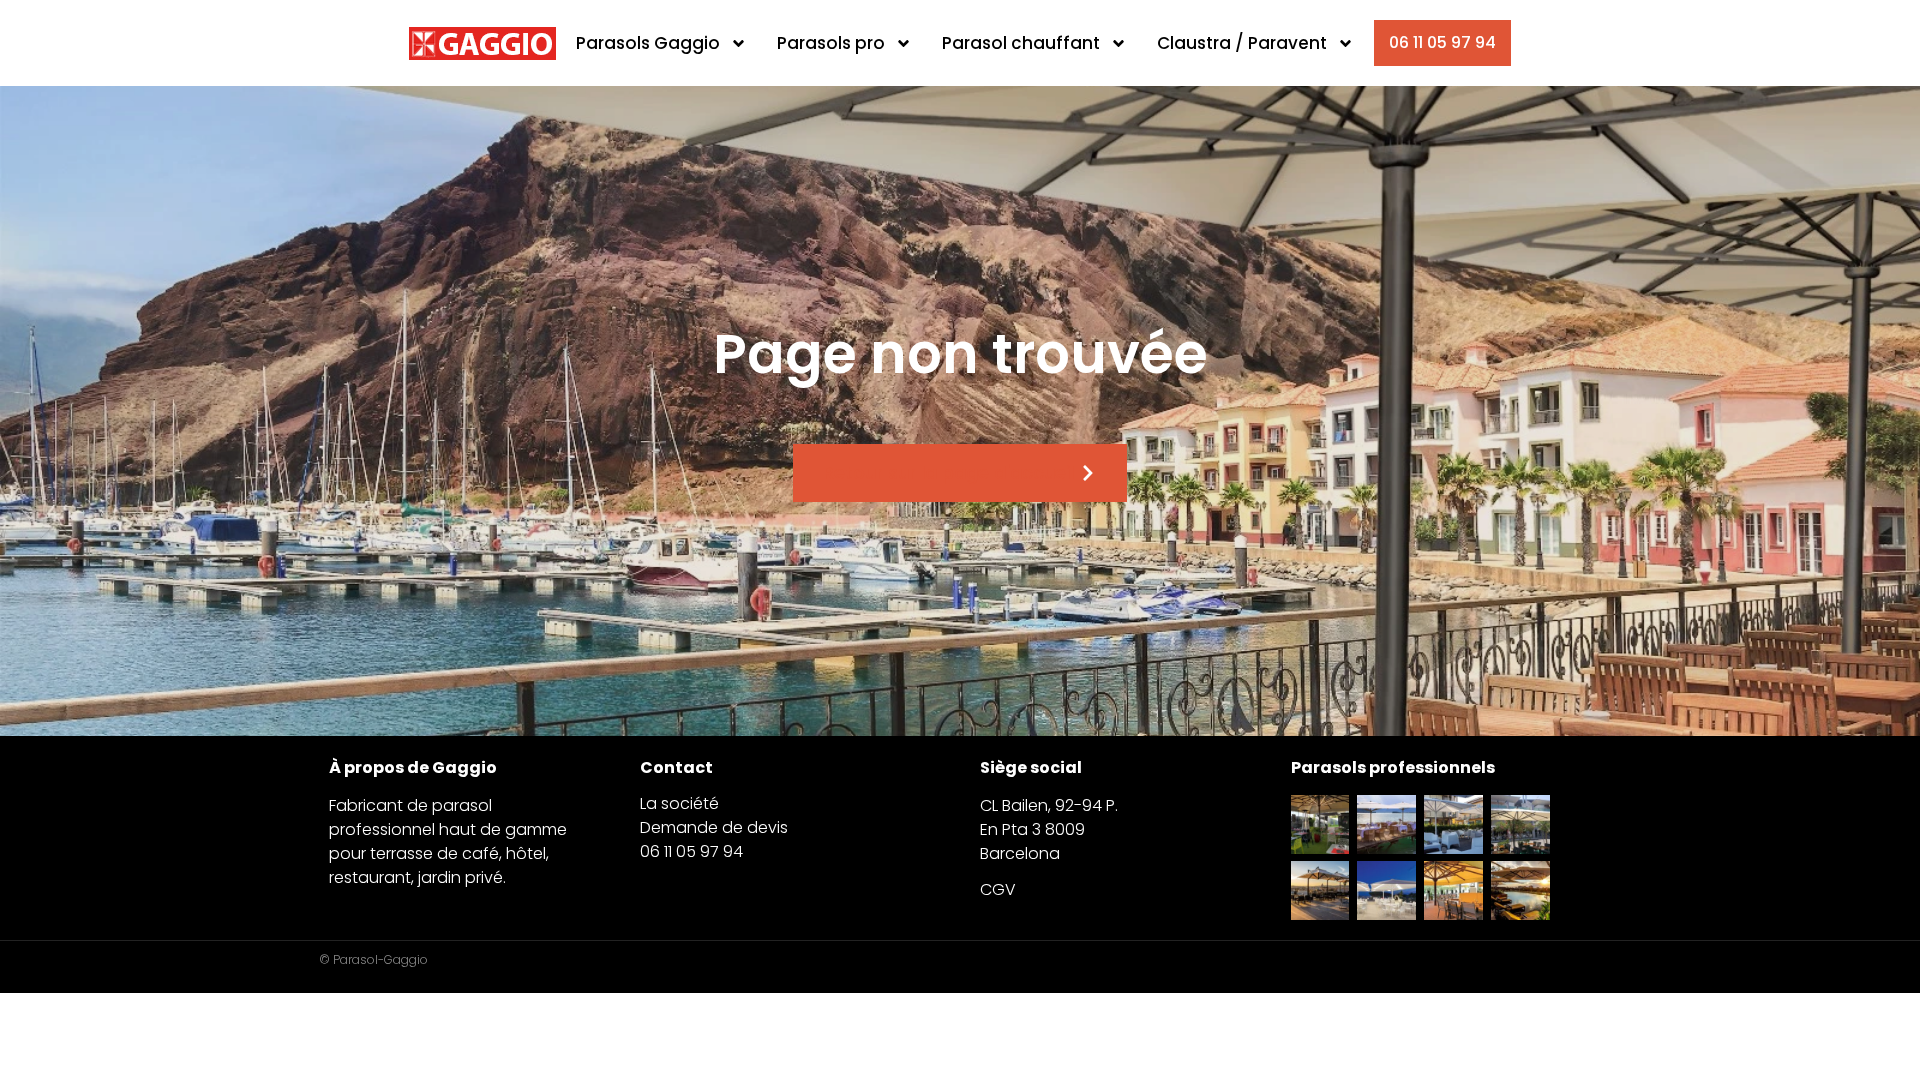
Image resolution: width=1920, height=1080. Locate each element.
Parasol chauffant (1021, 43)
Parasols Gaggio (648, 43)
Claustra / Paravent (1242, 43)
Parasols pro (831, 43)
